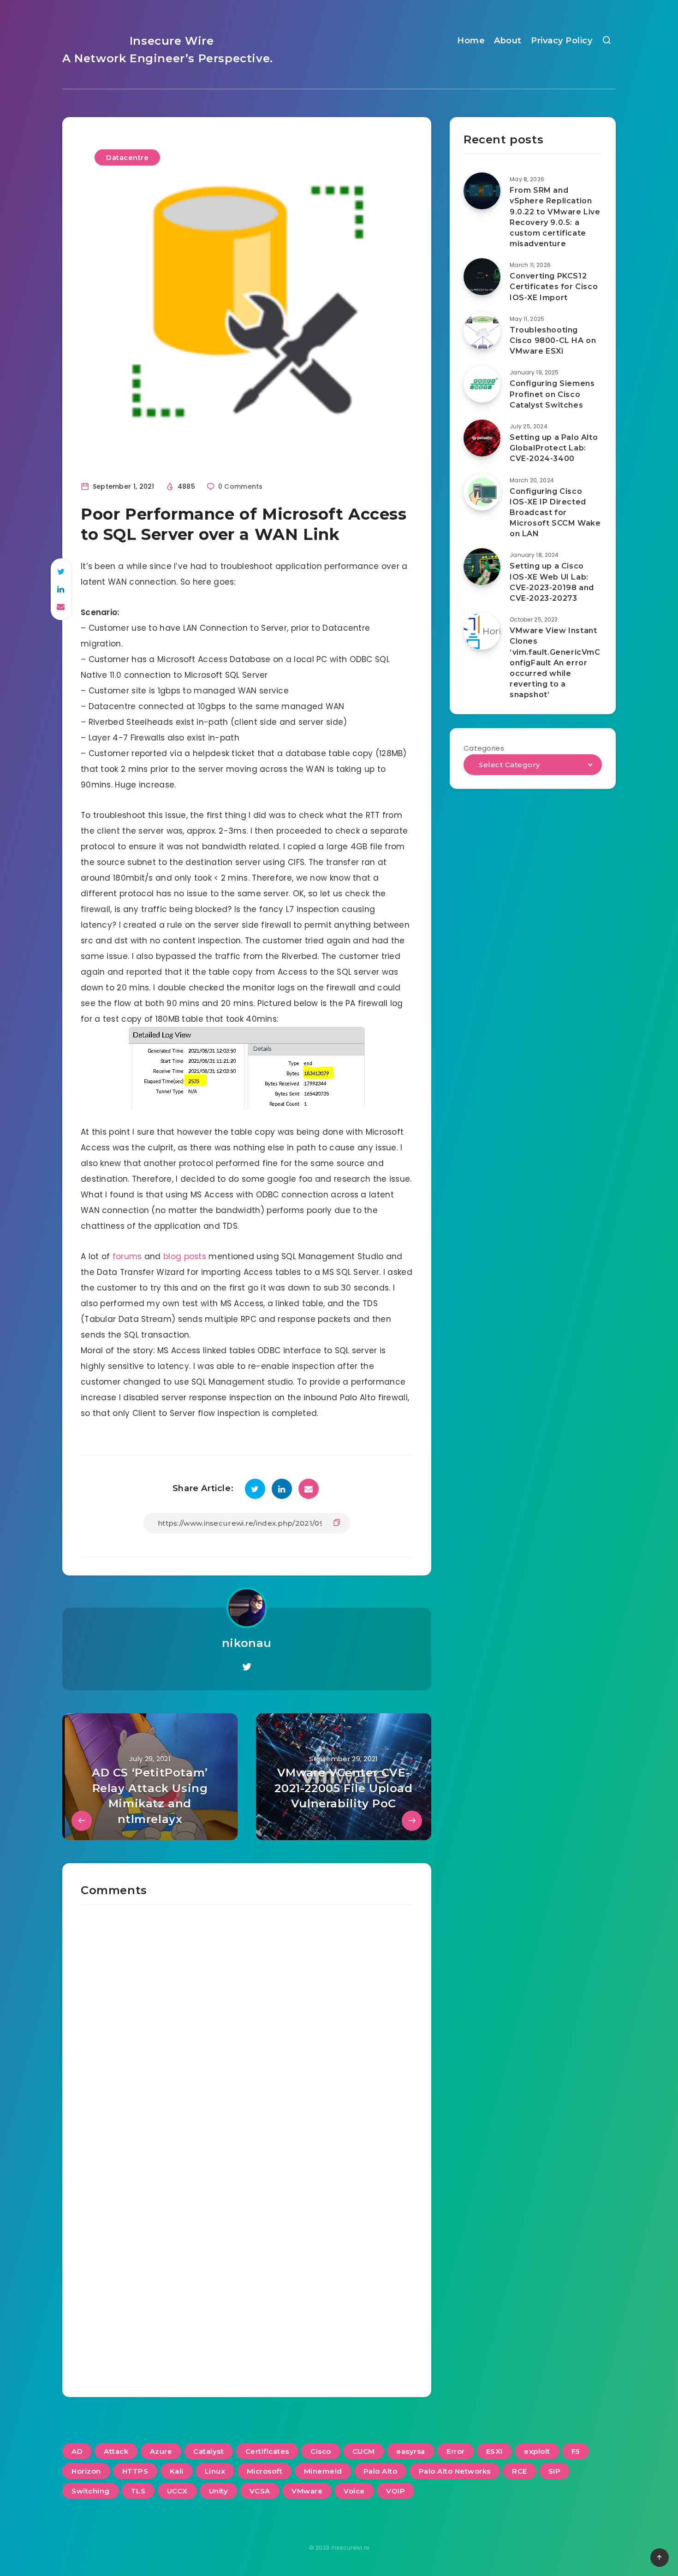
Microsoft (265, 2471)
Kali (177, 2471)
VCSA (260, 2491)
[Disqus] (247, 2020)
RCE (520, 2471)
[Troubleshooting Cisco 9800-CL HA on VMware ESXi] (482, 331)
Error (456, 2451)
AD (77, 2451)
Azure (161, 2451)
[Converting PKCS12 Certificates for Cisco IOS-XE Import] (482, 277)
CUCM (364, 2451)
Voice (354, 2491)
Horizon (86, 2471)
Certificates (267, 2451)
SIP (555, 2471)
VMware (307, 2491)
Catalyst (208, 2451)
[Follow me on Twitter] (247, 1667)
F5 (576, 2451)
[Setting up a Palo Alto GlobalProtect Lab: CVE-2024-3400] (482, 438)
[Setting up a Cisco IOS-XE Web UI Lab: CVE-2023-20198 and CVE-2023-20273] (482, 567)
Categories (484, 748)
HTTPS (135, 2471)
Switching (91, 2491)
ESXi (494, 2451)
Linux (215, 2471)
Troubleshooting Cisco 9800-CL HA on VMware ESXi (553, 341)
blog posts (185, 1256)
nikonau (247, 1643)
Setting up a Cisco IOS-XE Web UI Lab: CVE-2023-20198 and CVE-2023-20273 (552, 582)
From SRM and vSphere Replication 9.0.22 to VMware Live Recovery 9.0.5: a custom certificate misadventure (555, 217)
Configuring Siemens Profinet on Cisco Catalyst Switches (552, 394)
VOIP (395, 2491)
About (508, 41)
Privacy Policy (562, 41)
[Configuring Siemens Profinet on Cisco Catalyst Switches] (482, 384)
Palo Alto (381, 2471)
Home (471, 41)
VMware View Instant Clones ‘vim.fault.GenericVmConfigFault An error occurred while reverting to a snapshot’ (555, 663)
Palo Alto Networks (455, 2471)
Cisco (321, 2451)
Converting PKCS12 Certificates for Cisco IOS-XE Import (554, 287)
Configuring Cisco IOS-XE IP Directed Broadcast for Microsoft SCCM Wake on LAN (555, 513)
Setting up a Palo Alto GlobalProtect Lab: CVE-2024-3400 (554, 448)
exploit (537, 2451)
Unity (219, 2491)
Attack (116, 2451)
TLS (138, 2491)
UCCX (177, 2491)
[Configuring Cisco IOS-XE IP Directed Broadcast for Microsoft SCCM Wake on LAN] (482, 492)
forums (127, 1256)
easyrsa (411, 2451)
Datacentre (127, 157)
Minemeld (323, 2471)
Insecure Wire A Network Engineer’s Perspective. (168, 50)
